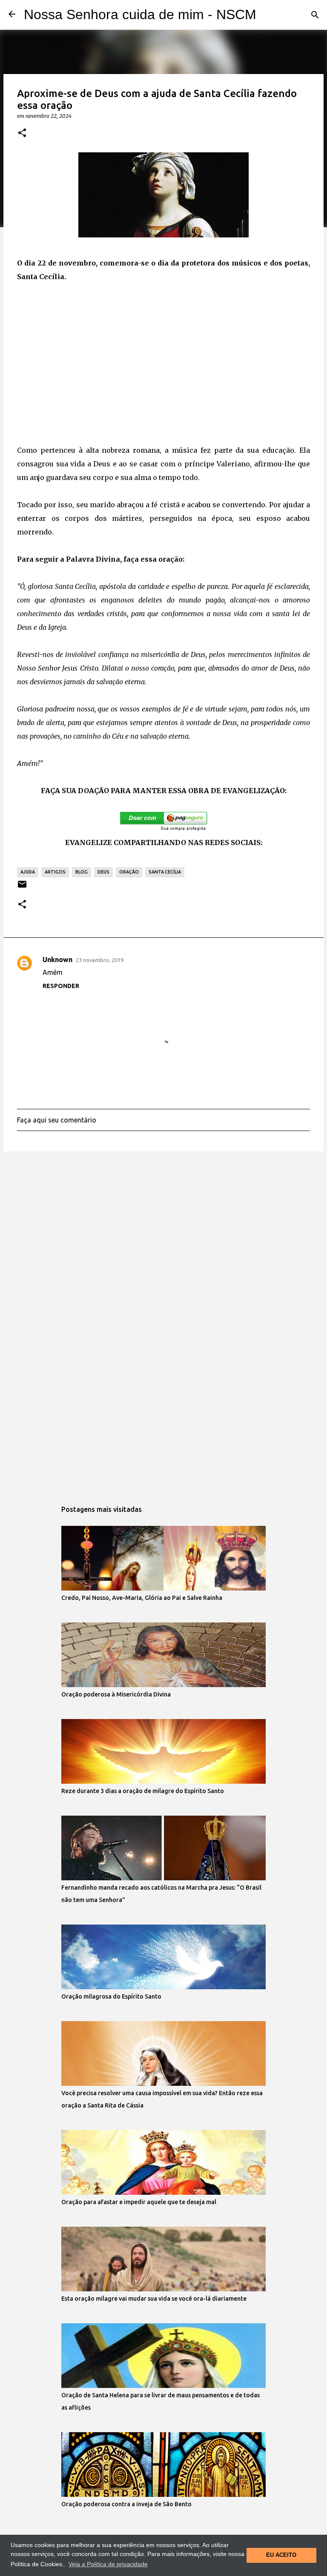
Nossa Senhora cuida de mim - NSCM (140, 14)
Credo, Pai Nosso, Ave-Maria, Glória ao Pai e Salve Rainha (142, 1598)
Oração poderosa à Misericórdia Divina (116, 1694)
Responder (61, 986)
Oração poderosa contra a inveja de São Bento (126, 2504)
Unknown (57, 960)
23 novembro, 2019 (100, 960)
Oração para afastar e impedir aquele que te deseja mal (139, 2202)
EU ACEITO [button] (281, 2555)
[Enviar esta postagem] (22, 887)
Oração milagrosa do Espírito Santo (111, 1996)
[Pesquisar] (315, 15)
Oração (129, 872)
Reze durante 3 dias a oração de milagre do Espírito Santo (143, 1791)
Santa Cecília (165, 872)
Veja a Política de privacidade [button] (108, 2564)
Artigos (55, 872)
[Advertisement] (163, 370)
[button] (22, 133)
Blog (82, 872)
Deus (103, 872)
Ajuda (28, 872)
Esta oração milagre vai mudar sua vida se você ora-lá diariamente (154, 2299)
